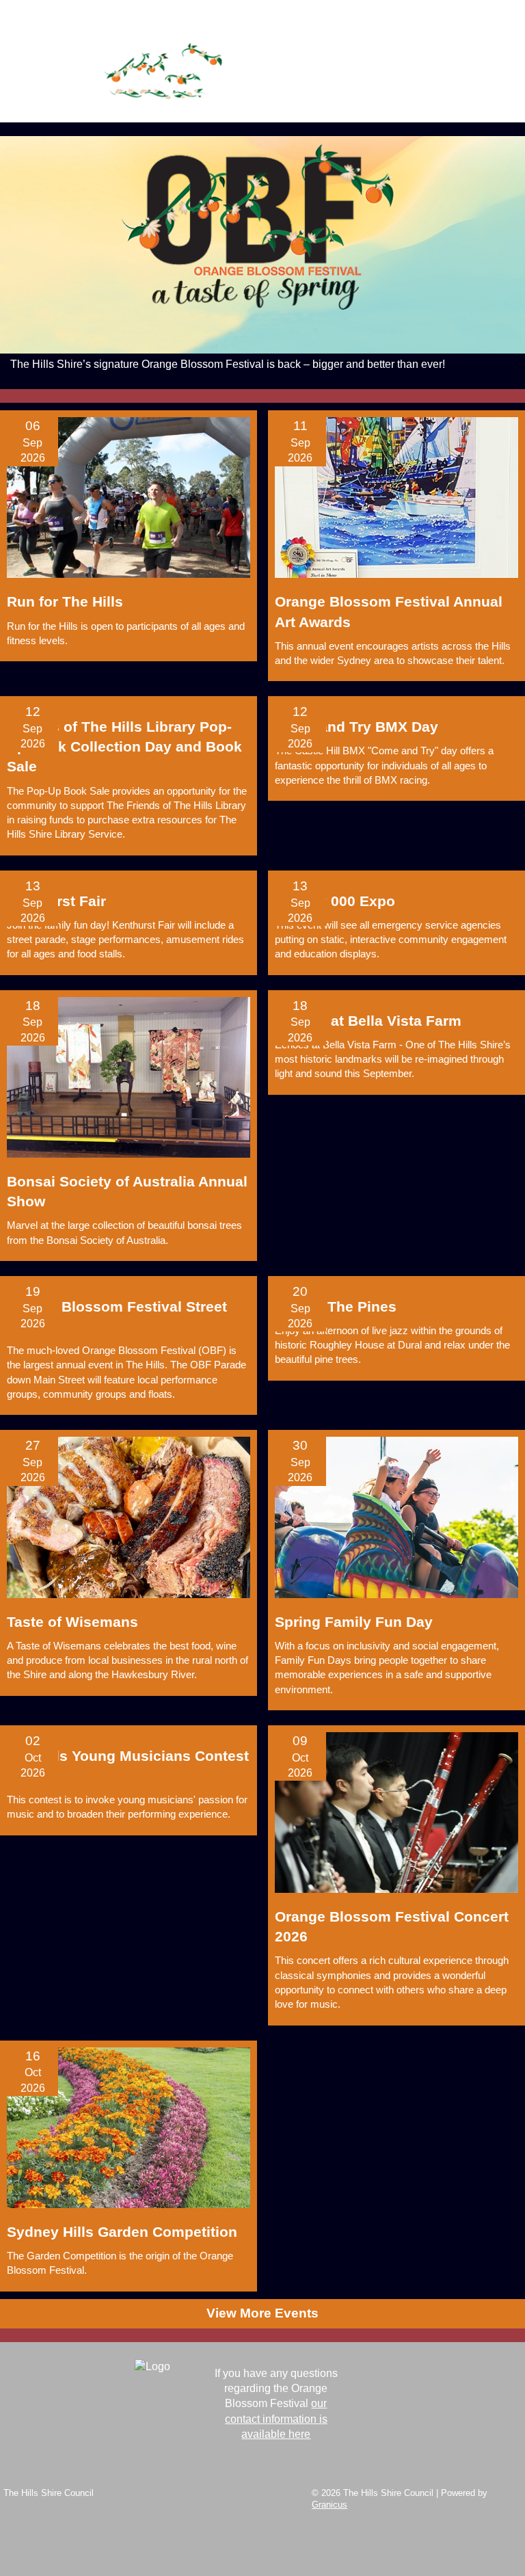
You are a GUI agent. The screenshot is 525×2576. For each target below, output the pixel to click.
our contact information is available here (276, 2419)
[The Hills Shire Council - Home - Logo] (164, 76)
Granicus (329, 2505)
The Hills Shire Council (49, 2493)
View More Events (262, 2313)
